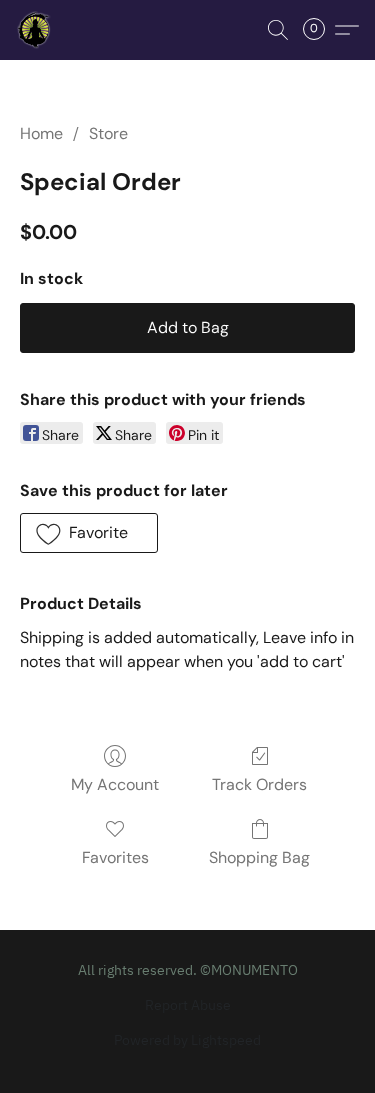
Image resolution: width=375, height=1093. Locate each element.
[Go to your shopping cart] (320, 30)
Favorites (115, 857)
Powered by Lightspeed (187, 1040)
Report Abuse (188, 1005)
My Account (115, 784)
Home (41, 133)
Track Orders (259, 784)
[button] (36, 30)
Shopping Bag (259, 857)
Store (108, 133)
